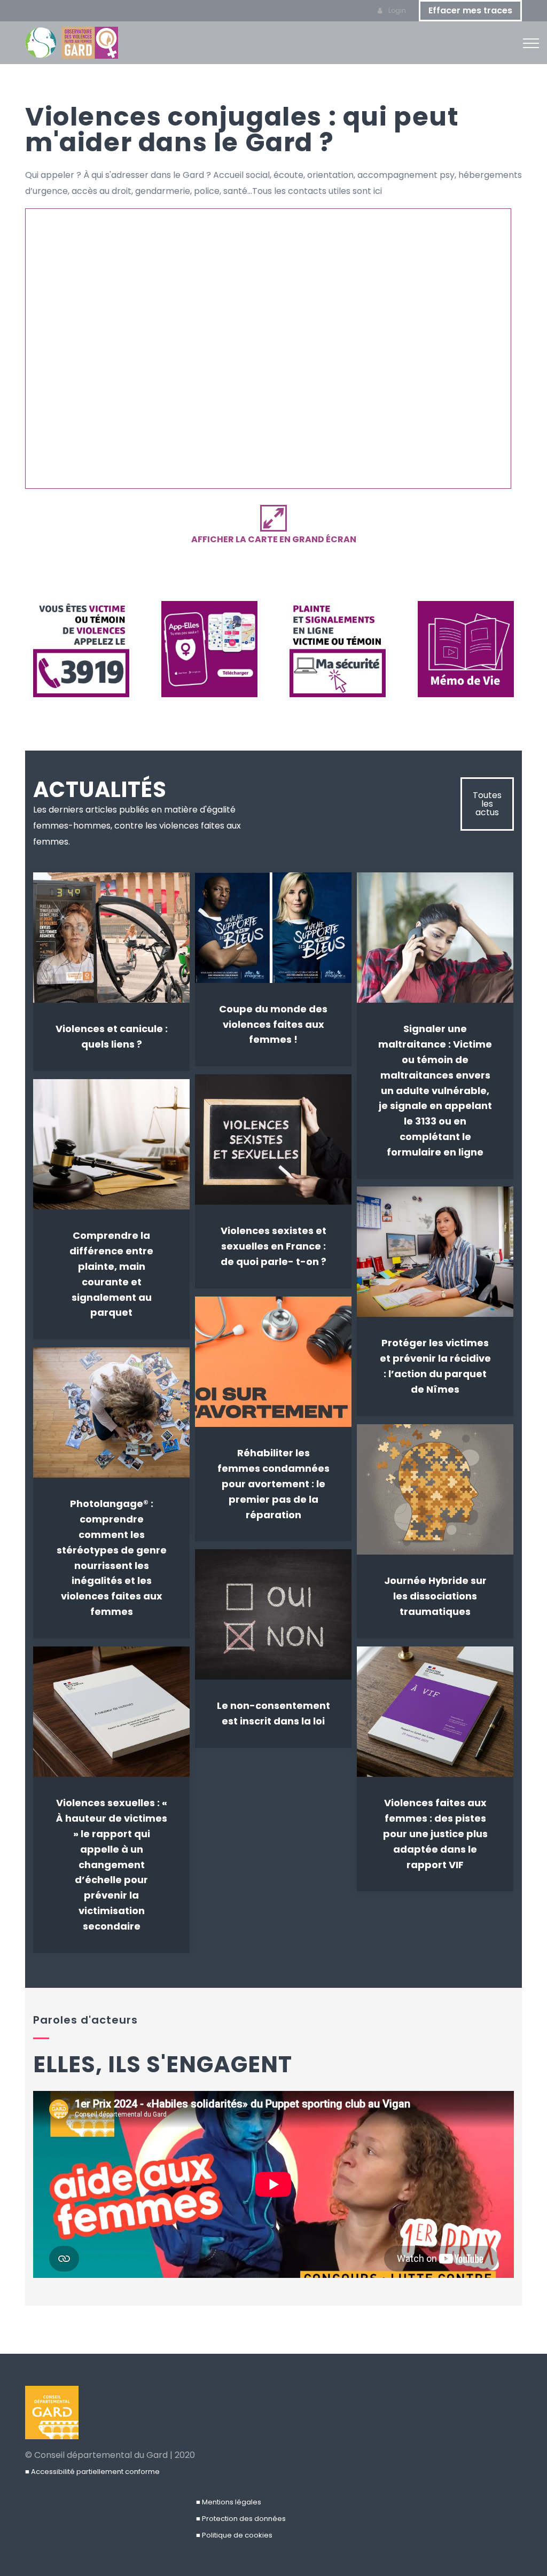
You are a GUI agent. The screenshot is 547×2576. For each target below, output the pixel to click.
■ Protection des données (241, 2519)
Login (396, 10)
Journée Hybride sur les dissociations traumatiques (435, 1596)
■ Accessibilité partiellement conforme (92, 2472)
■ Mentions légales (229, 2502)
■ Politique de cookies (234, 2535)
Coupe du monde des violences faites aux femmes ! (273, 1024)
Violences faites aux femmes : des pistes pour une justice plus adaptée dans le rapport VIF (435, 1833)
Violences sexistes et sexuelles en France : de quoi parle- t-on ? (273, 1246)
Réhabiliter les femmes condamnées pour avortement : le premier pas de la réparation (273, 1484)
